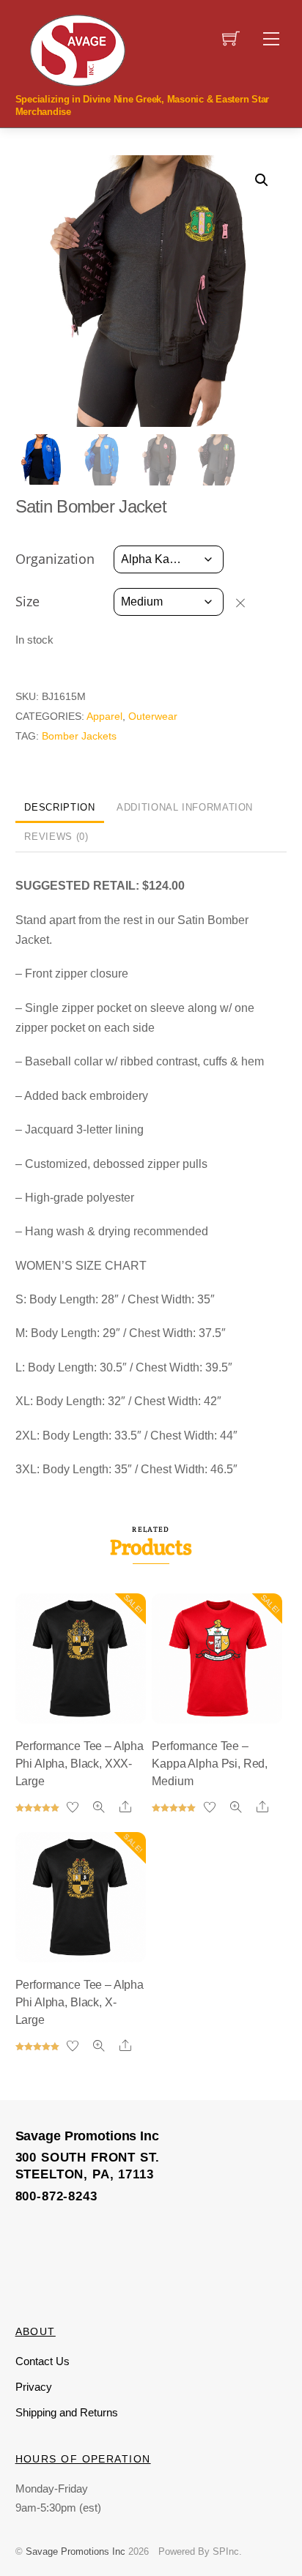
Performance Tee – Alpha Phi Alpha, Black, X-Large (80, 2002)
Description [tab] (59, 807)
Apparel (104, 716)
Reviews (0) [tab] (56, 837)
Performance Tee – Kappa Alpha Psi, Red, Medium (210, 1764)
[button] (262, 180)
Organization (55, 559)
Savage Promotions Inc (75, 2551)
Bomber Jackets (79, 736)
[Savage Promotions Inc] (78, 49)
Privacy (34, 2387)
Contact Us (43, 2361)
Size (27, 601)
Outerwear (153, 716)
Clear (247, 603)
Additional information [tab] (185, 807)
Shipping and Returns (67, 2412)
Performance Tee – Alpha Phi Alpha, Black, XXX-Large (80, 1764)
